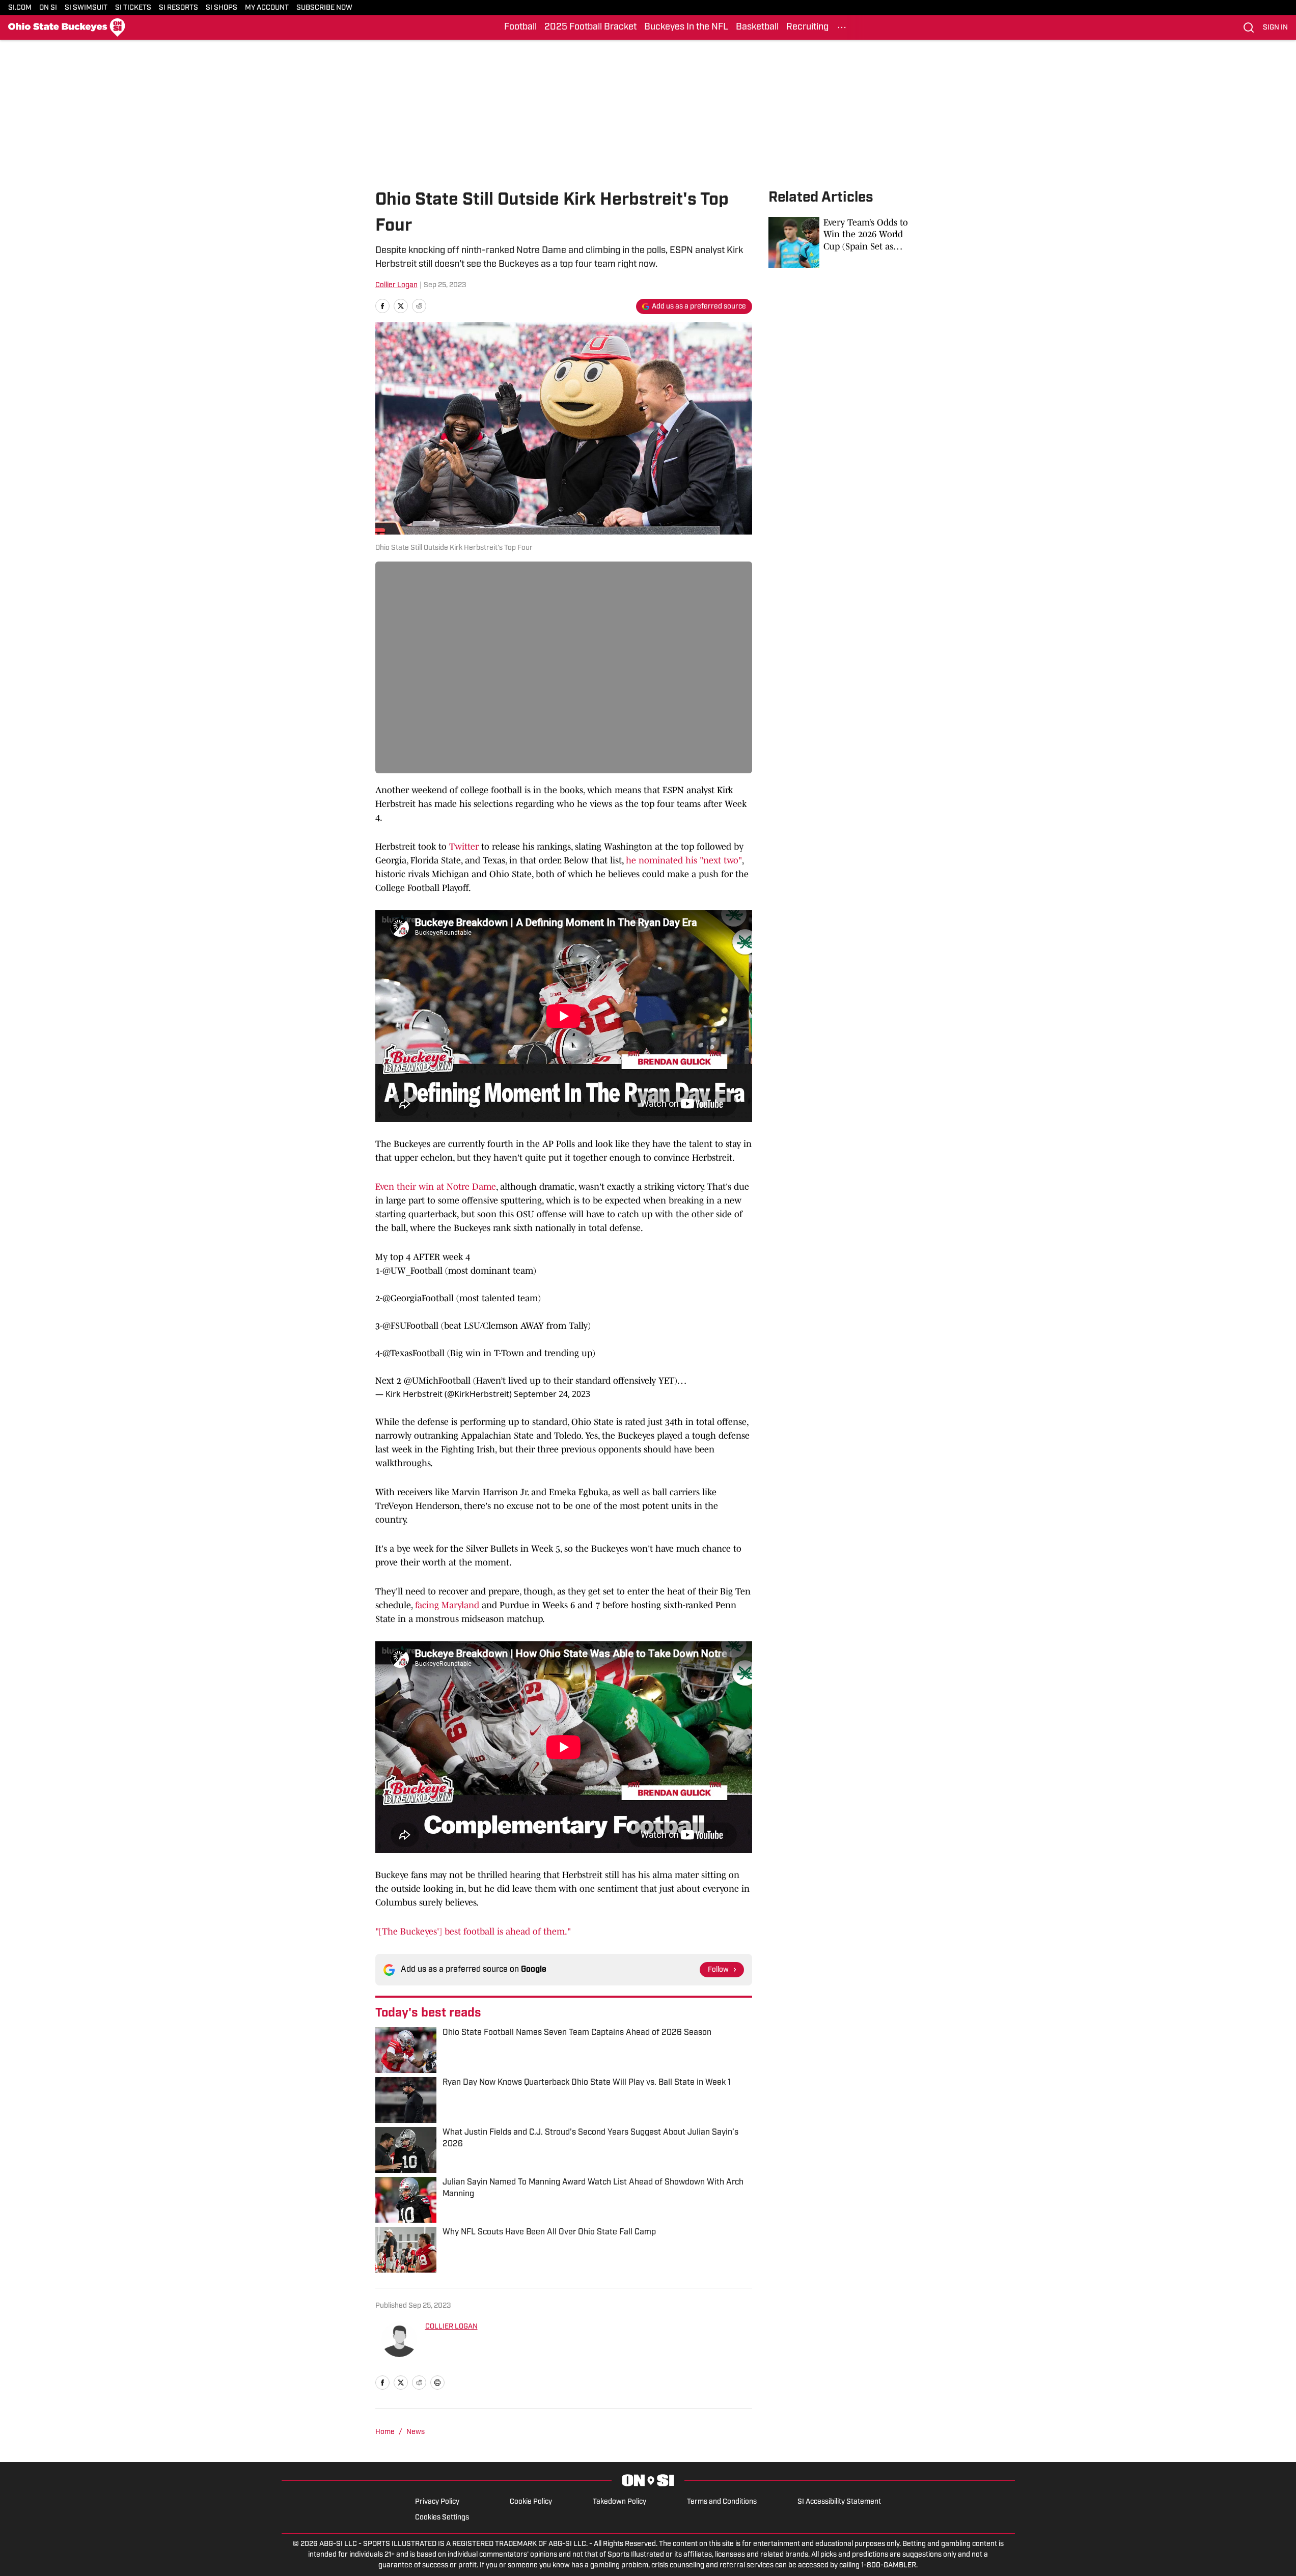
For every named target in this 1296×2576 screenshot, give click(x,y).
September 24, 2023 (552, 1394)
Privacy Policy (437, 2502)
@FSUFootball (410, 1326)
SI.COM (20, 8)
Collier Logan (396, 285)
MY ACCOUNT (267, 8)
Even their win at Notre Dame (436, 1187)
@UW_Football (412, 1271)
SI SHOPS (222, 8)
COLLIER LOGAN (451, 2327)
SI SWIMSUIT (86, 8)
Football (520, 27)
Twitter (464, 847)
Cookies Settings (442, 2518)
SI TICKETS (133, 8)
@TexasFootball (413, 1353)
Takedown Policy (619, 2502)
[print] (437, 2383)
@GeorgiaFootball (418, 1298)
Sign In (1275, 28)
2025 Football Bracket (590, 27)
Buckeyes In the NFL (686, 27)
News (416, 2432)
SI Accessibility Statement (839, 2502)
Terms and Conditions (722, 2502)
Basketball (757, 27)
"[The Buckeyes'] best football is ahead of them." (473, 1931)
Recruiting (807, 27)
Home (385, 2432)
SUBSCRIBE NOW (324, 8)
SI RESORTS (178, 8)
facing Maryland (448, 1605)
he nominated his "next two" (683, 860)
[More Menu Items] (842, 27)
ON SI (48, 8)
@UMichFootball (437, 1381)
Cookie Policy (531, 2502)
